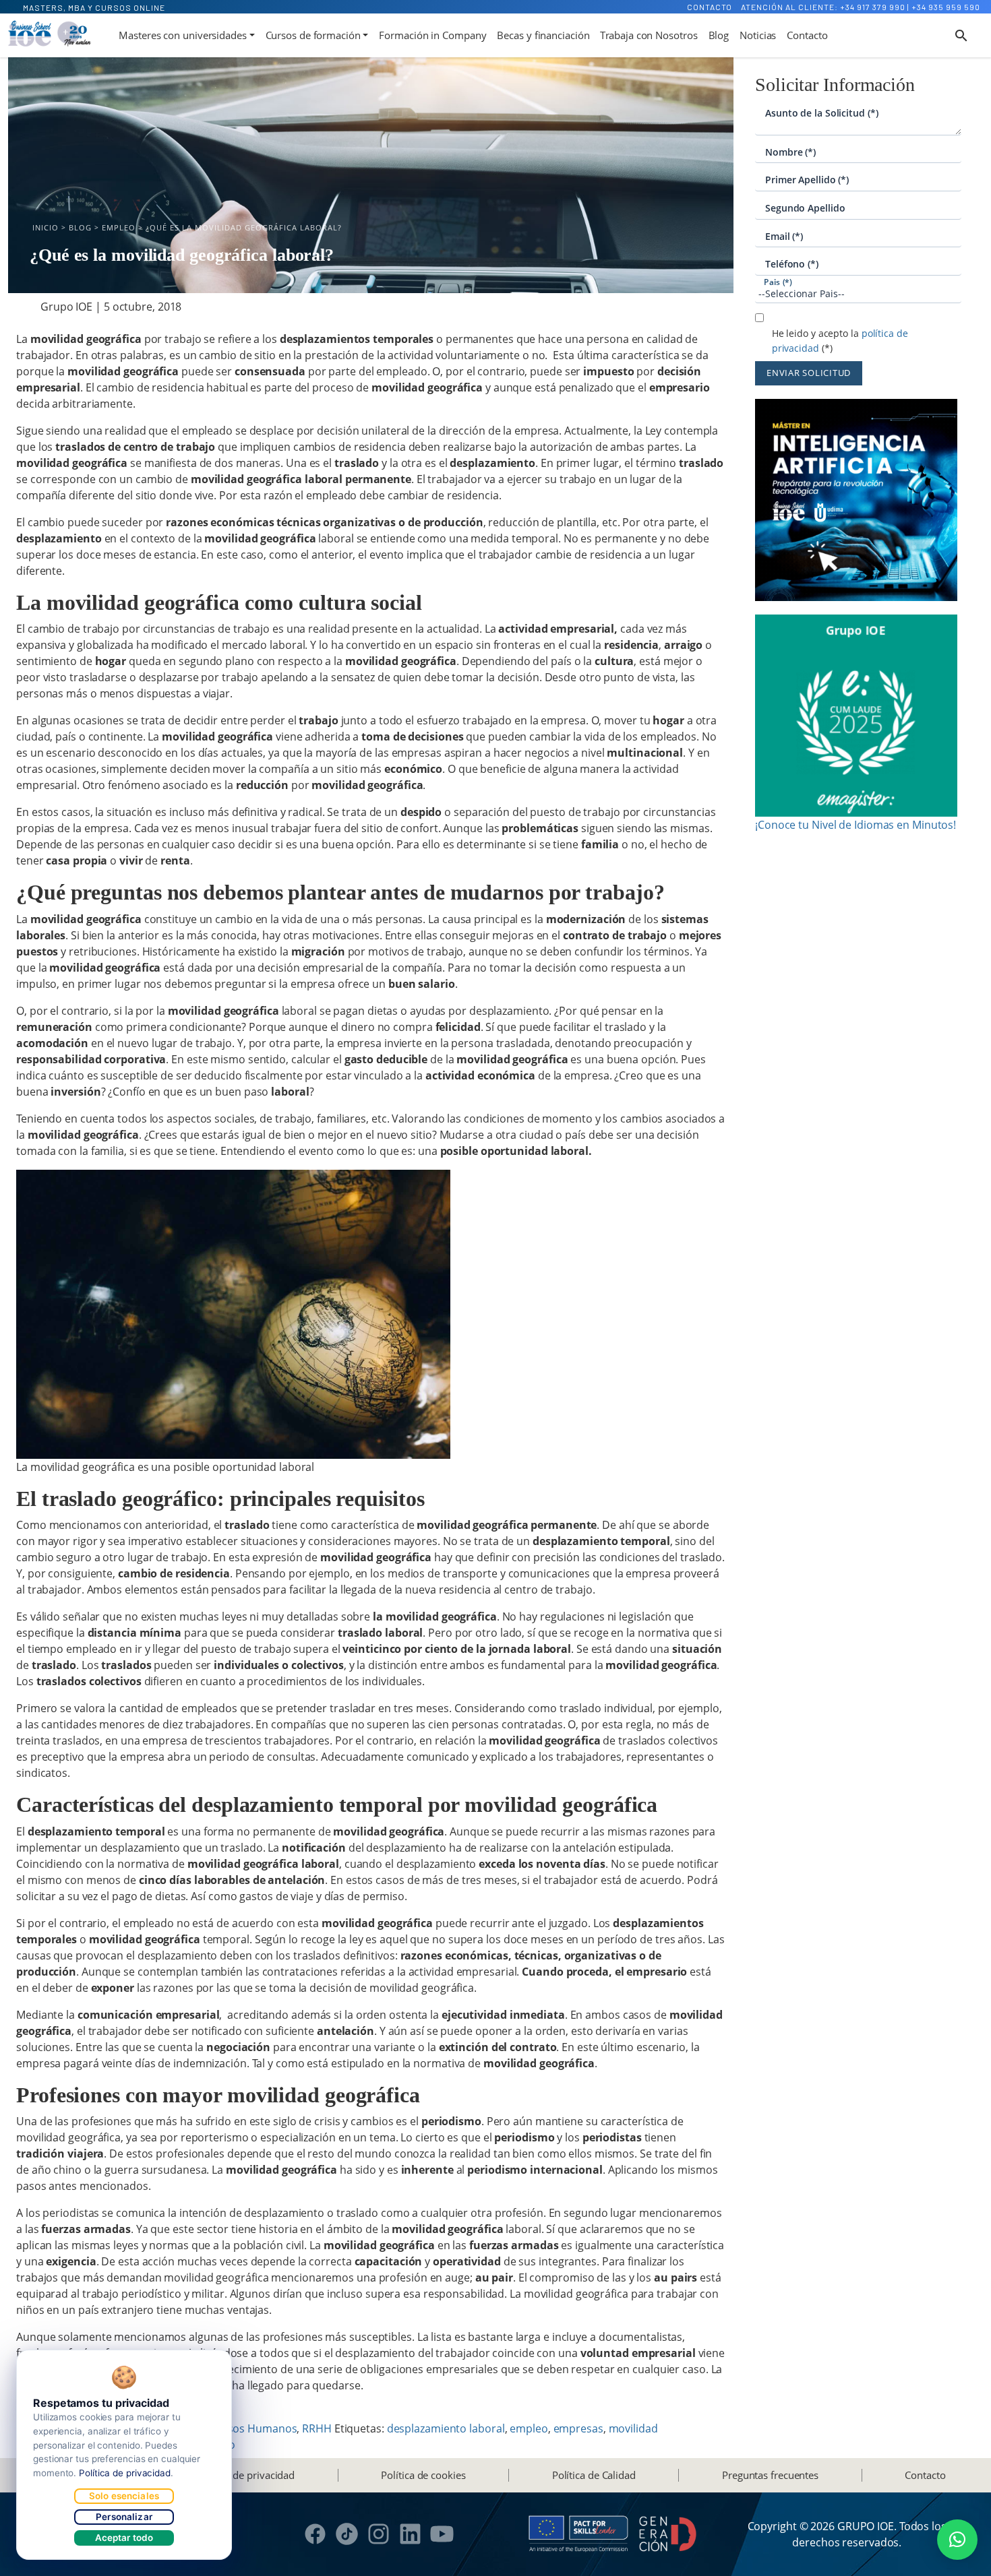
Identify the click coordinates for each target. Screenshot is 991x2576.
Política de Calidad (594, 2475)
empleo (529, 2428)
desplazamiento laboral (446, 2428)
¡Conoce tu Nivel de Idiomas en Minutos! (855, 825)
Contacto (710, 7)
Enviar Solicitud (809, 373)
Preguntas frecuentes (770, 2475)
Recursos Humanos (247, 2428)
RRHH (317, 2428)
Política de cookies (423, 2475)
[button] (957, 2540)
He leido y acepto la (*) (840, 341)
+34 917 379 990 (873, 7)
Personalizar (124, 2517)
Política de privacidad (246, 2475)
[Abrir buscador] (961, 36)
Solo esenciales (124, 2496)
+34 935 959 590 (946, 7)
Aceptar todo (124, 2538)
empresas (578, 2428)
